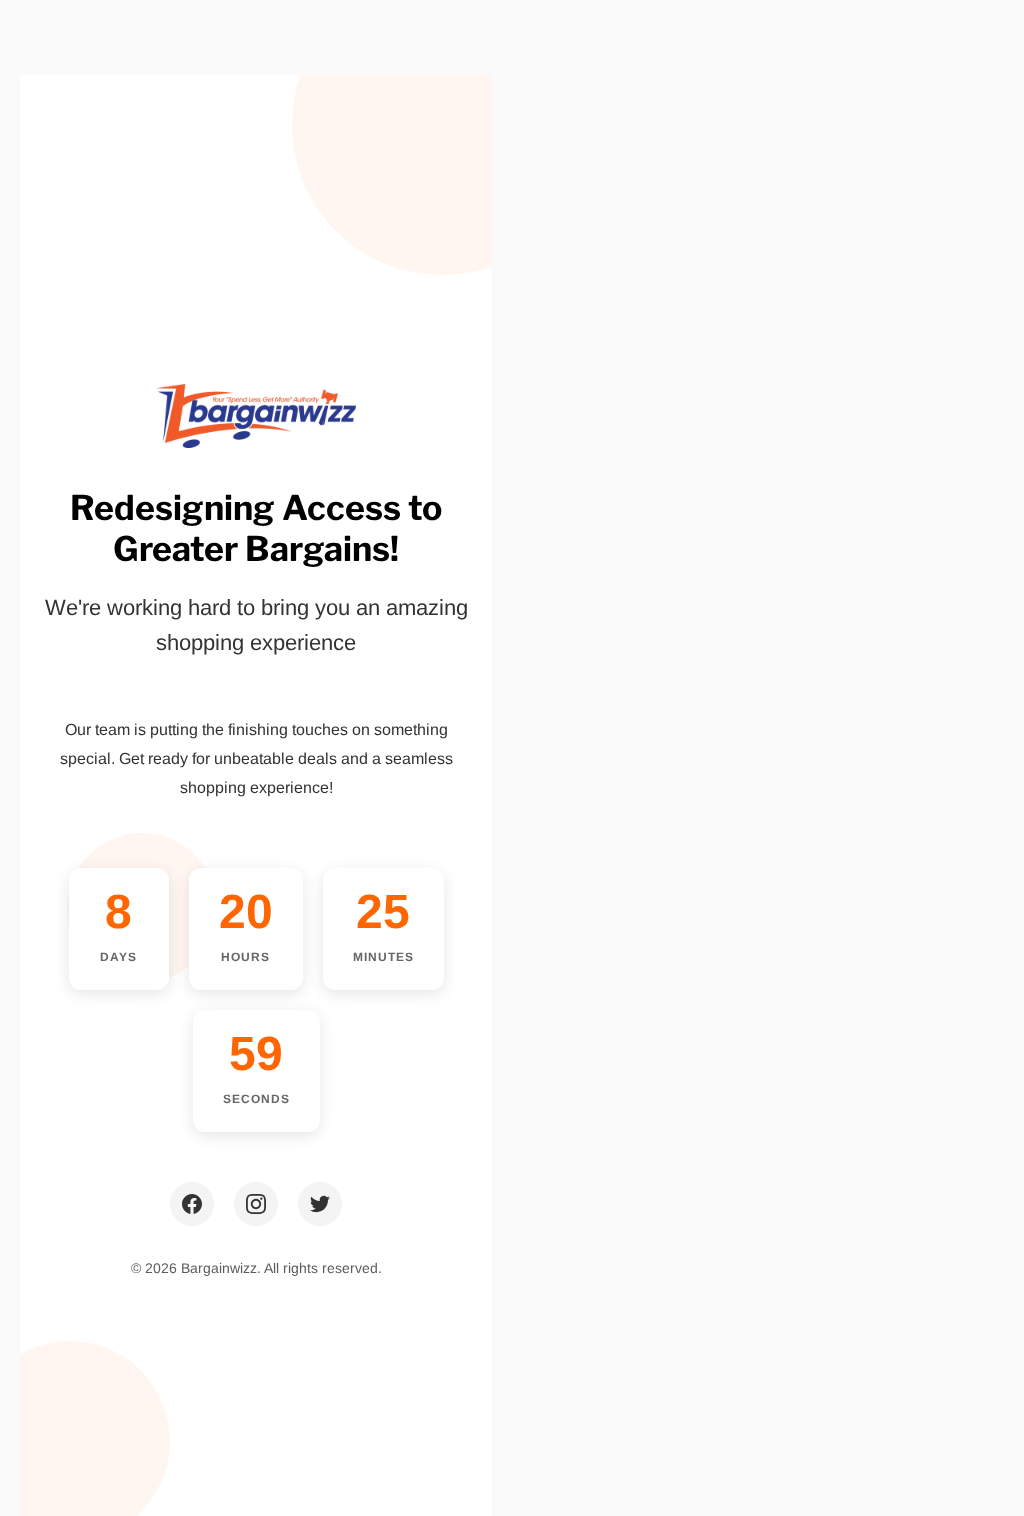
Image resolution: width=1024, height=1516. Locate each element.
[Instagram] (256, 1204)
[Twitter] (320, 1204)
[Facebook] (192, 1204)
